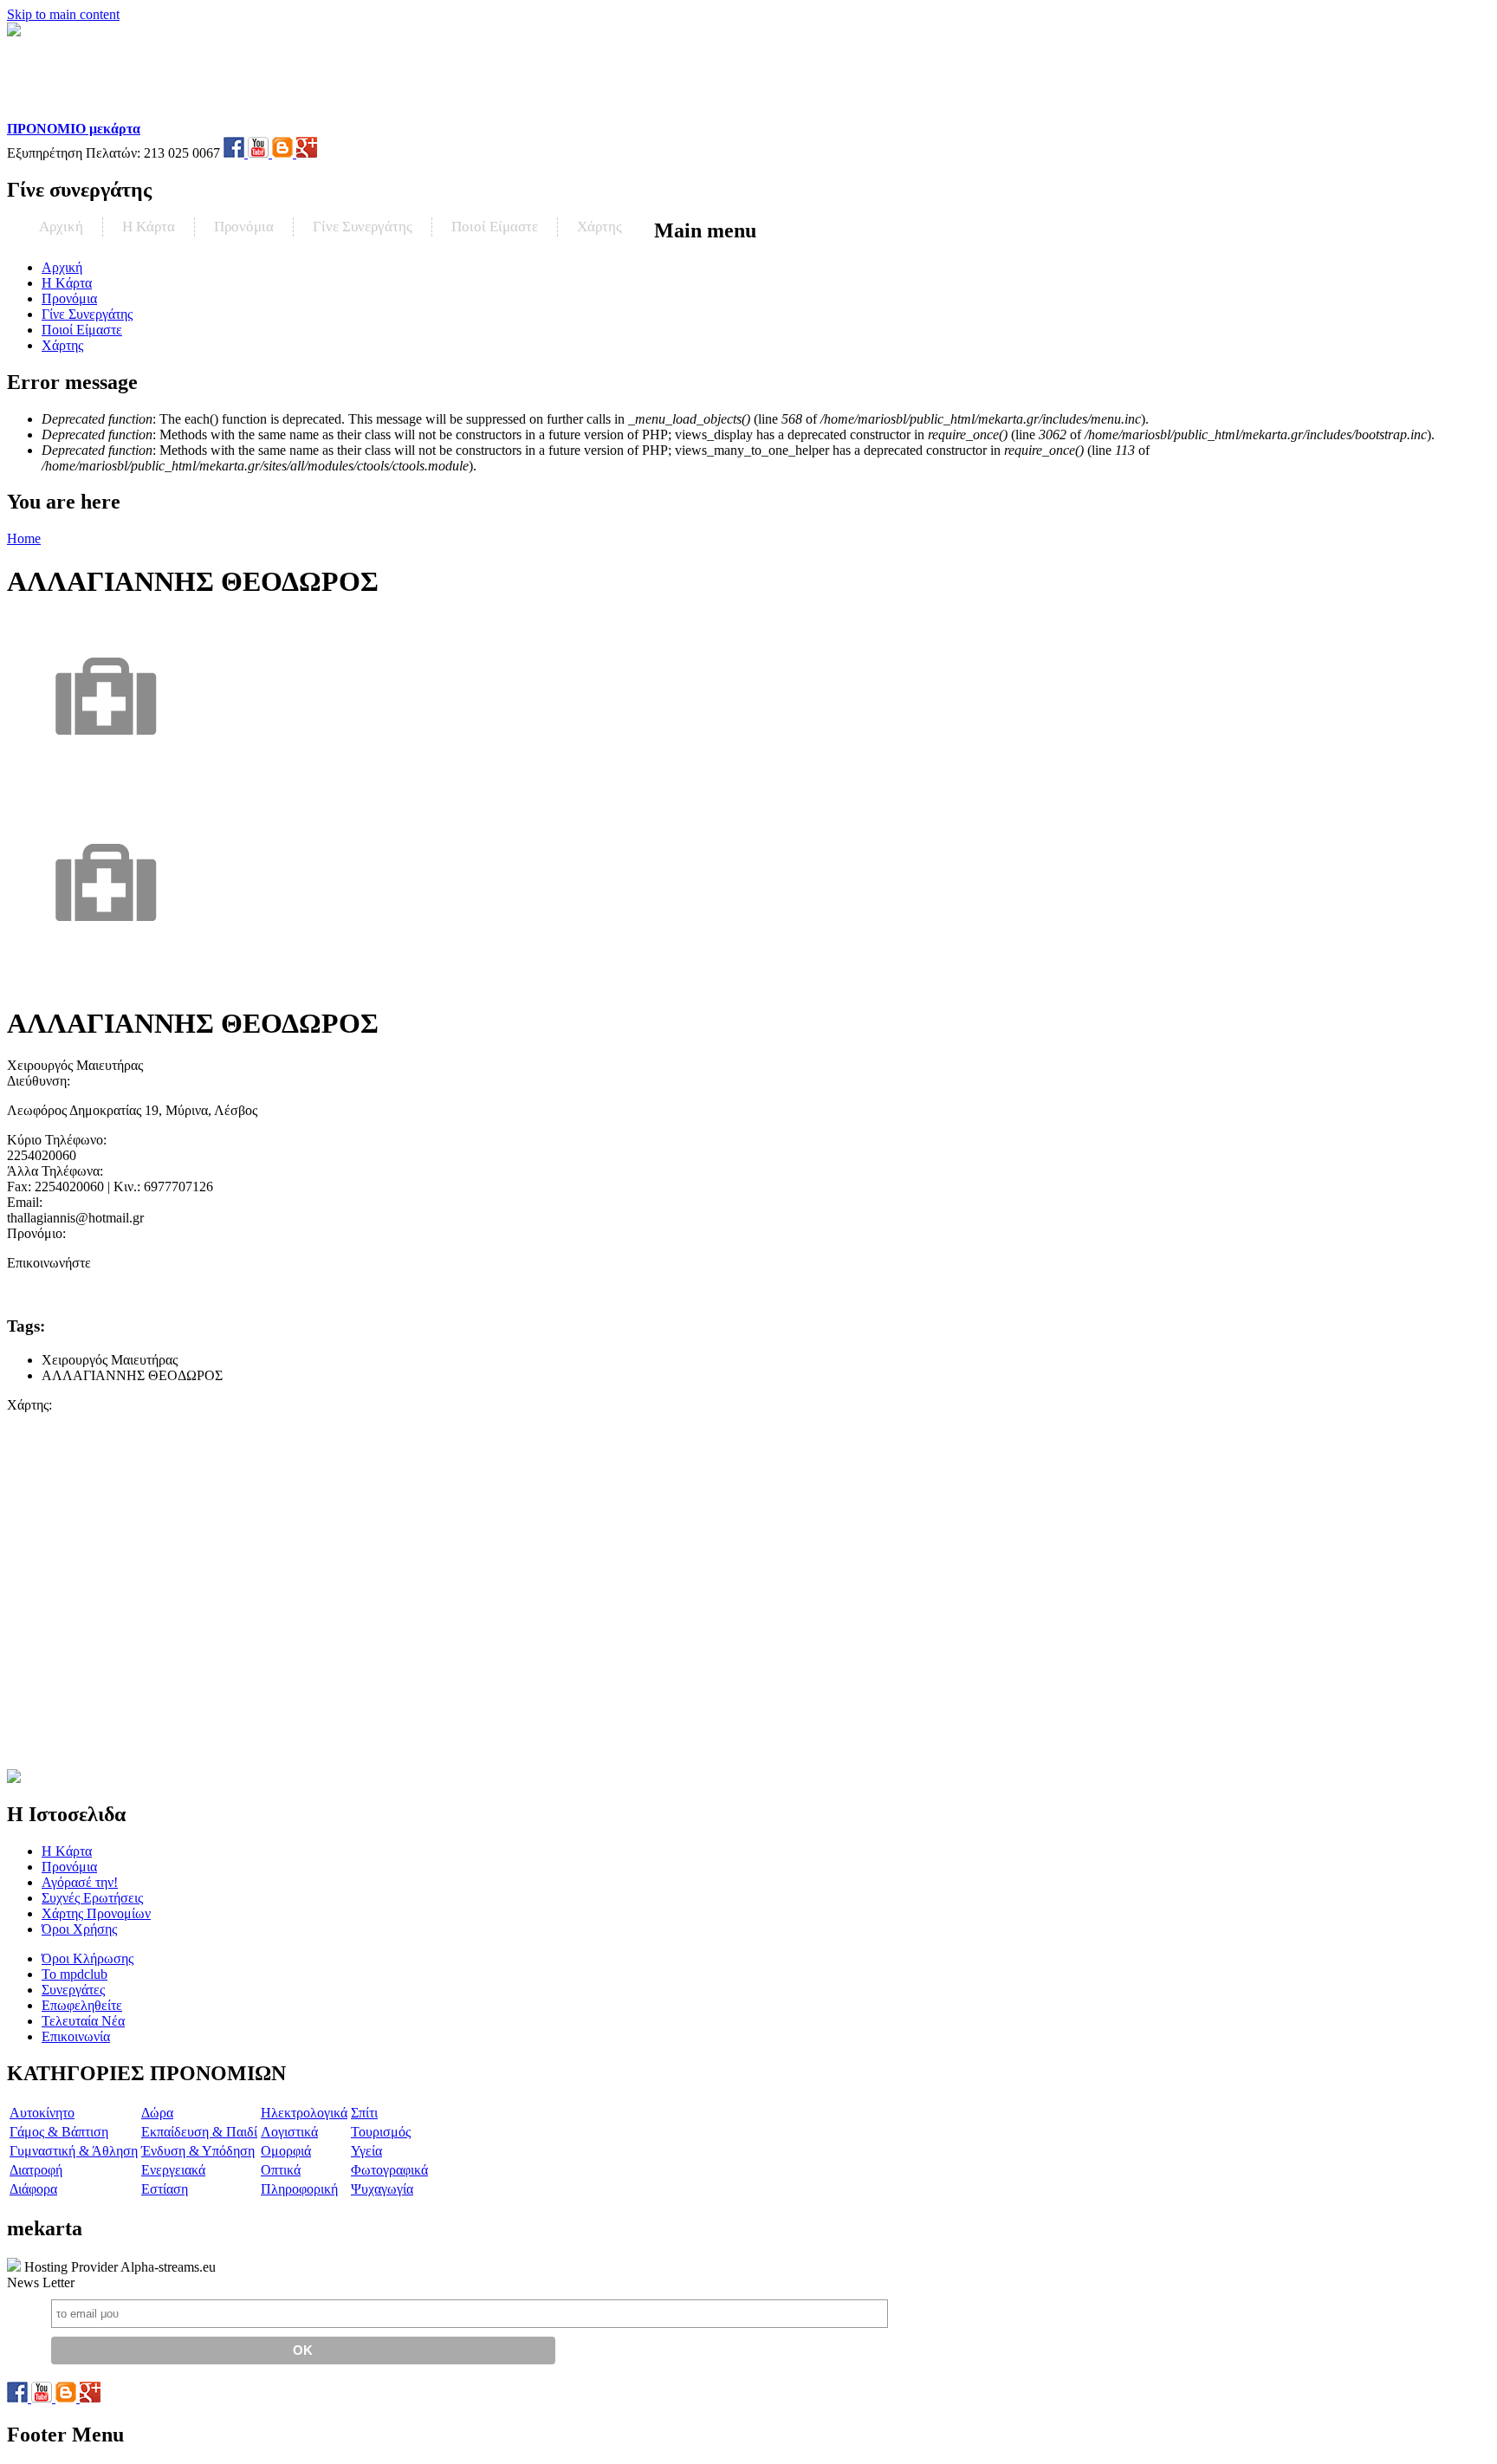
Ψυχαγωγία (382, 2189)
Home (24, 538)
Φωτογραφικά (389, 2170)
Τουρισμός (381, 2132)
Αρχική (61, 227)
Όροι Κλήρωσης (87, 1958)
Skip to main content (63, 14)
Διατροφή (36, 2170)
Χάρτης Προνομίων (96, 1913)
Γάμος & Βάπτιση (59, 2132)
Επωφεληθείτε (82, 2005)
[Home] (118, 113)
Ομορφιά (286, 2151)
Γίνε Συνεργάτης (363, 227)
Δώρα (157, 2113)
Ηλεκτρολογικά (304, 2113)
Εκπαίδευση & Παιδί (199, 2132)
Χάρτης (599, 227)
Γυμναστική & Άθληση (74, 2151)
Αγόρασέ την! (80, 1882)
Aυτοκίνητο (42, 2113)
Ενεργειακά (173, 2170)
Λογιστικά (289, 2132)
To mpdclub (75, 1974)
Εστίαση (165, 2189)
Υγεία (366, 2151)
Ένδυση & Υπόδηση (198, 2151)
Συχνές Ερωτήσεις (92, 1898)
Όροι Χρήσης (79, 1929)
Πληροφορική (299, 2189)
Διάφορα (33, 2189)
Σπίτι (364, 2113)
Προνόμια (244, 227)
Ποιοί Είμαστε (495, 227)
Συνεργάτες (73, 1990)
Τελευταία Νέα (83, 2021)
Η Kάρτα (149, 227)
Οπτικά (281, 2170)
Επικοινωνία (76, 2036)
